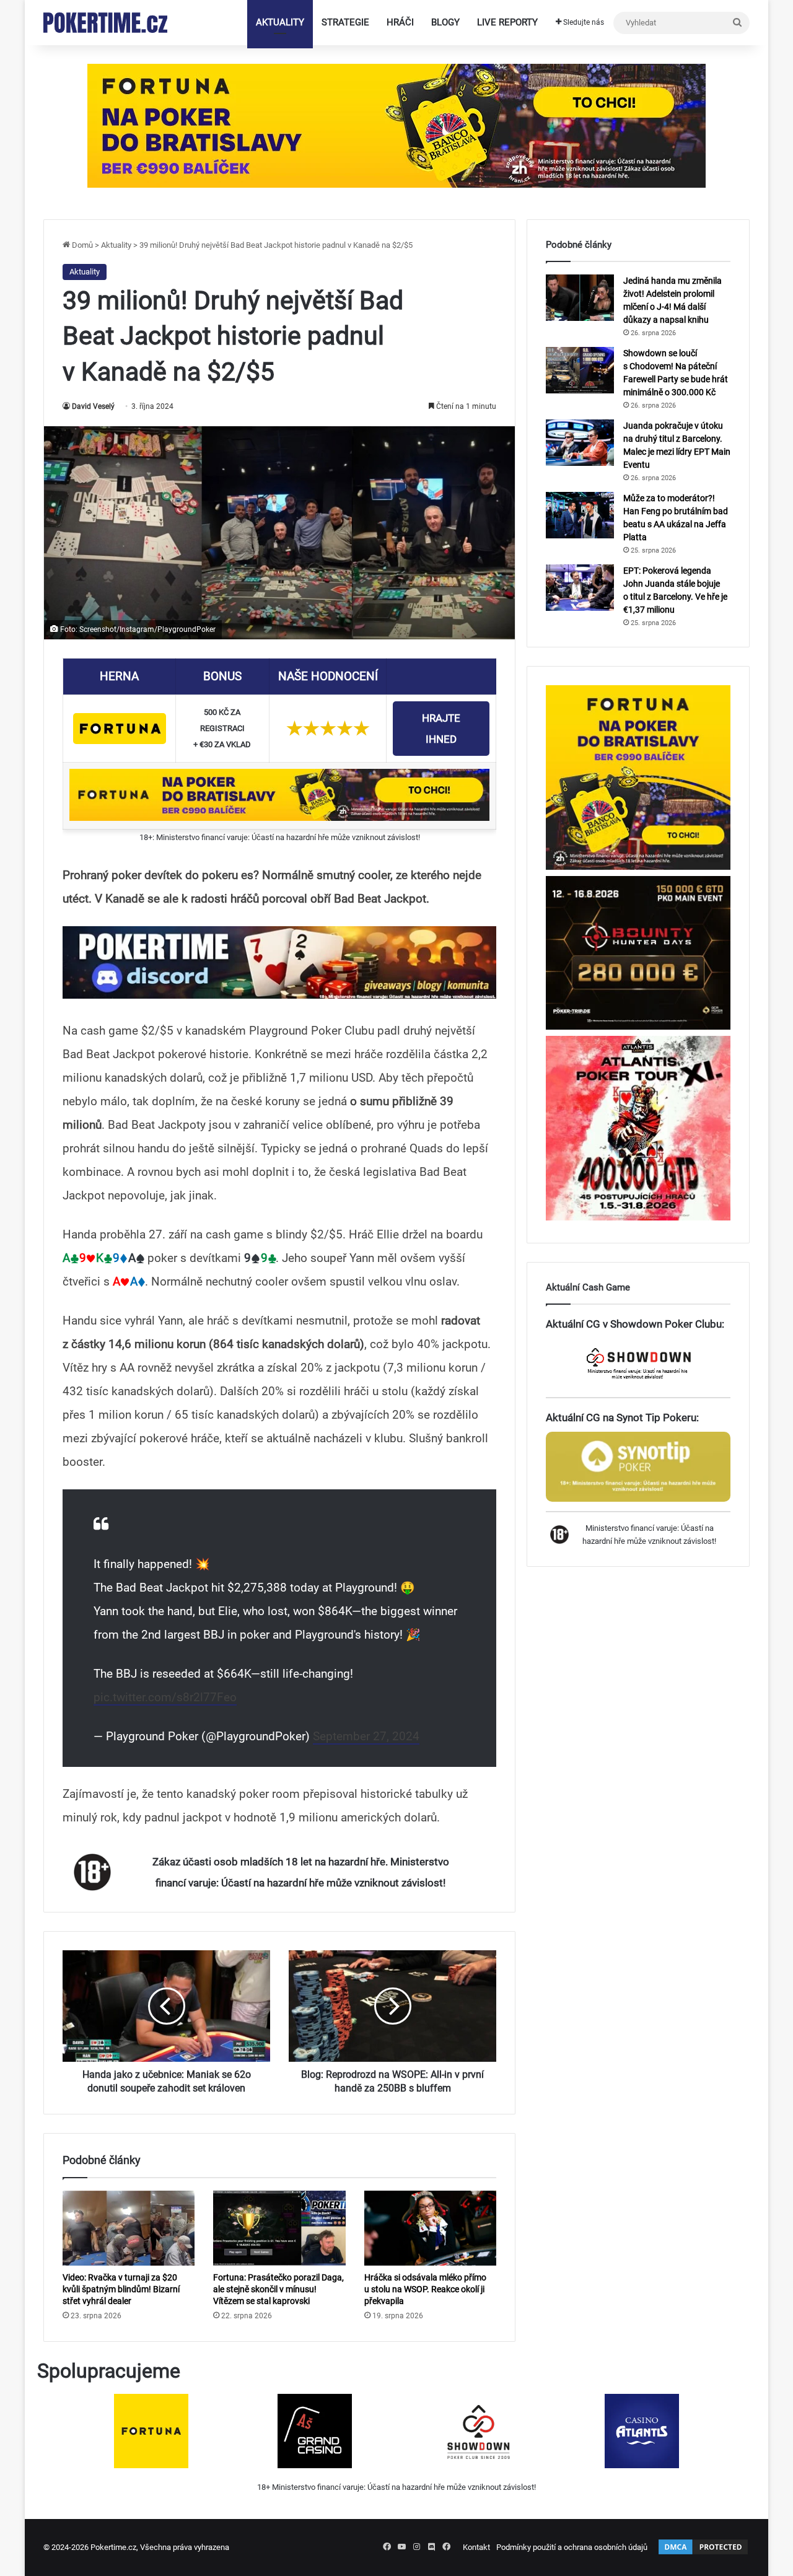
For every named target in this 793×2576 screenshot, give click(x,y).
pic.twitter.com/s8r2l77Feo (165, 1697)
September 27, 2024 (366, 1736)
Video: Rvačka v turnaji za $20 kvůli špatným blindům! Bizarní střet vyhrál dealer (121, 2289)
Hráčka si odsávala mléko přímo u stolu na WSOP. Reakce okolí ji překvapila (425, 2289)
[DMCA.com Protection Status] (703, 2553)
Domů (81, 245)
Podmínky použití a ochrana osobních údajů (572, 2547)
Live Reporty (507, 22)
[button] (279, 963)
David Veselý (93, 406)
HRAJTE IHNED (441, 729)
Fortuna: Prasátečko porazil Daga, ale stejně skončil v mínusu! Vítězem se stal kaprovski (278, 2289)
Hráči (400, 22)
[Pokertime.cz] (105, 23)
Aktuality (280, 22)
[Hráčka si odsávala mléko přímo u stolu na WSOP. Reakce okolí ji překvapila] (430, 2228)
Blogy (445, 22)
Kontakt (476, 2547)
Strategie (345, 22)
